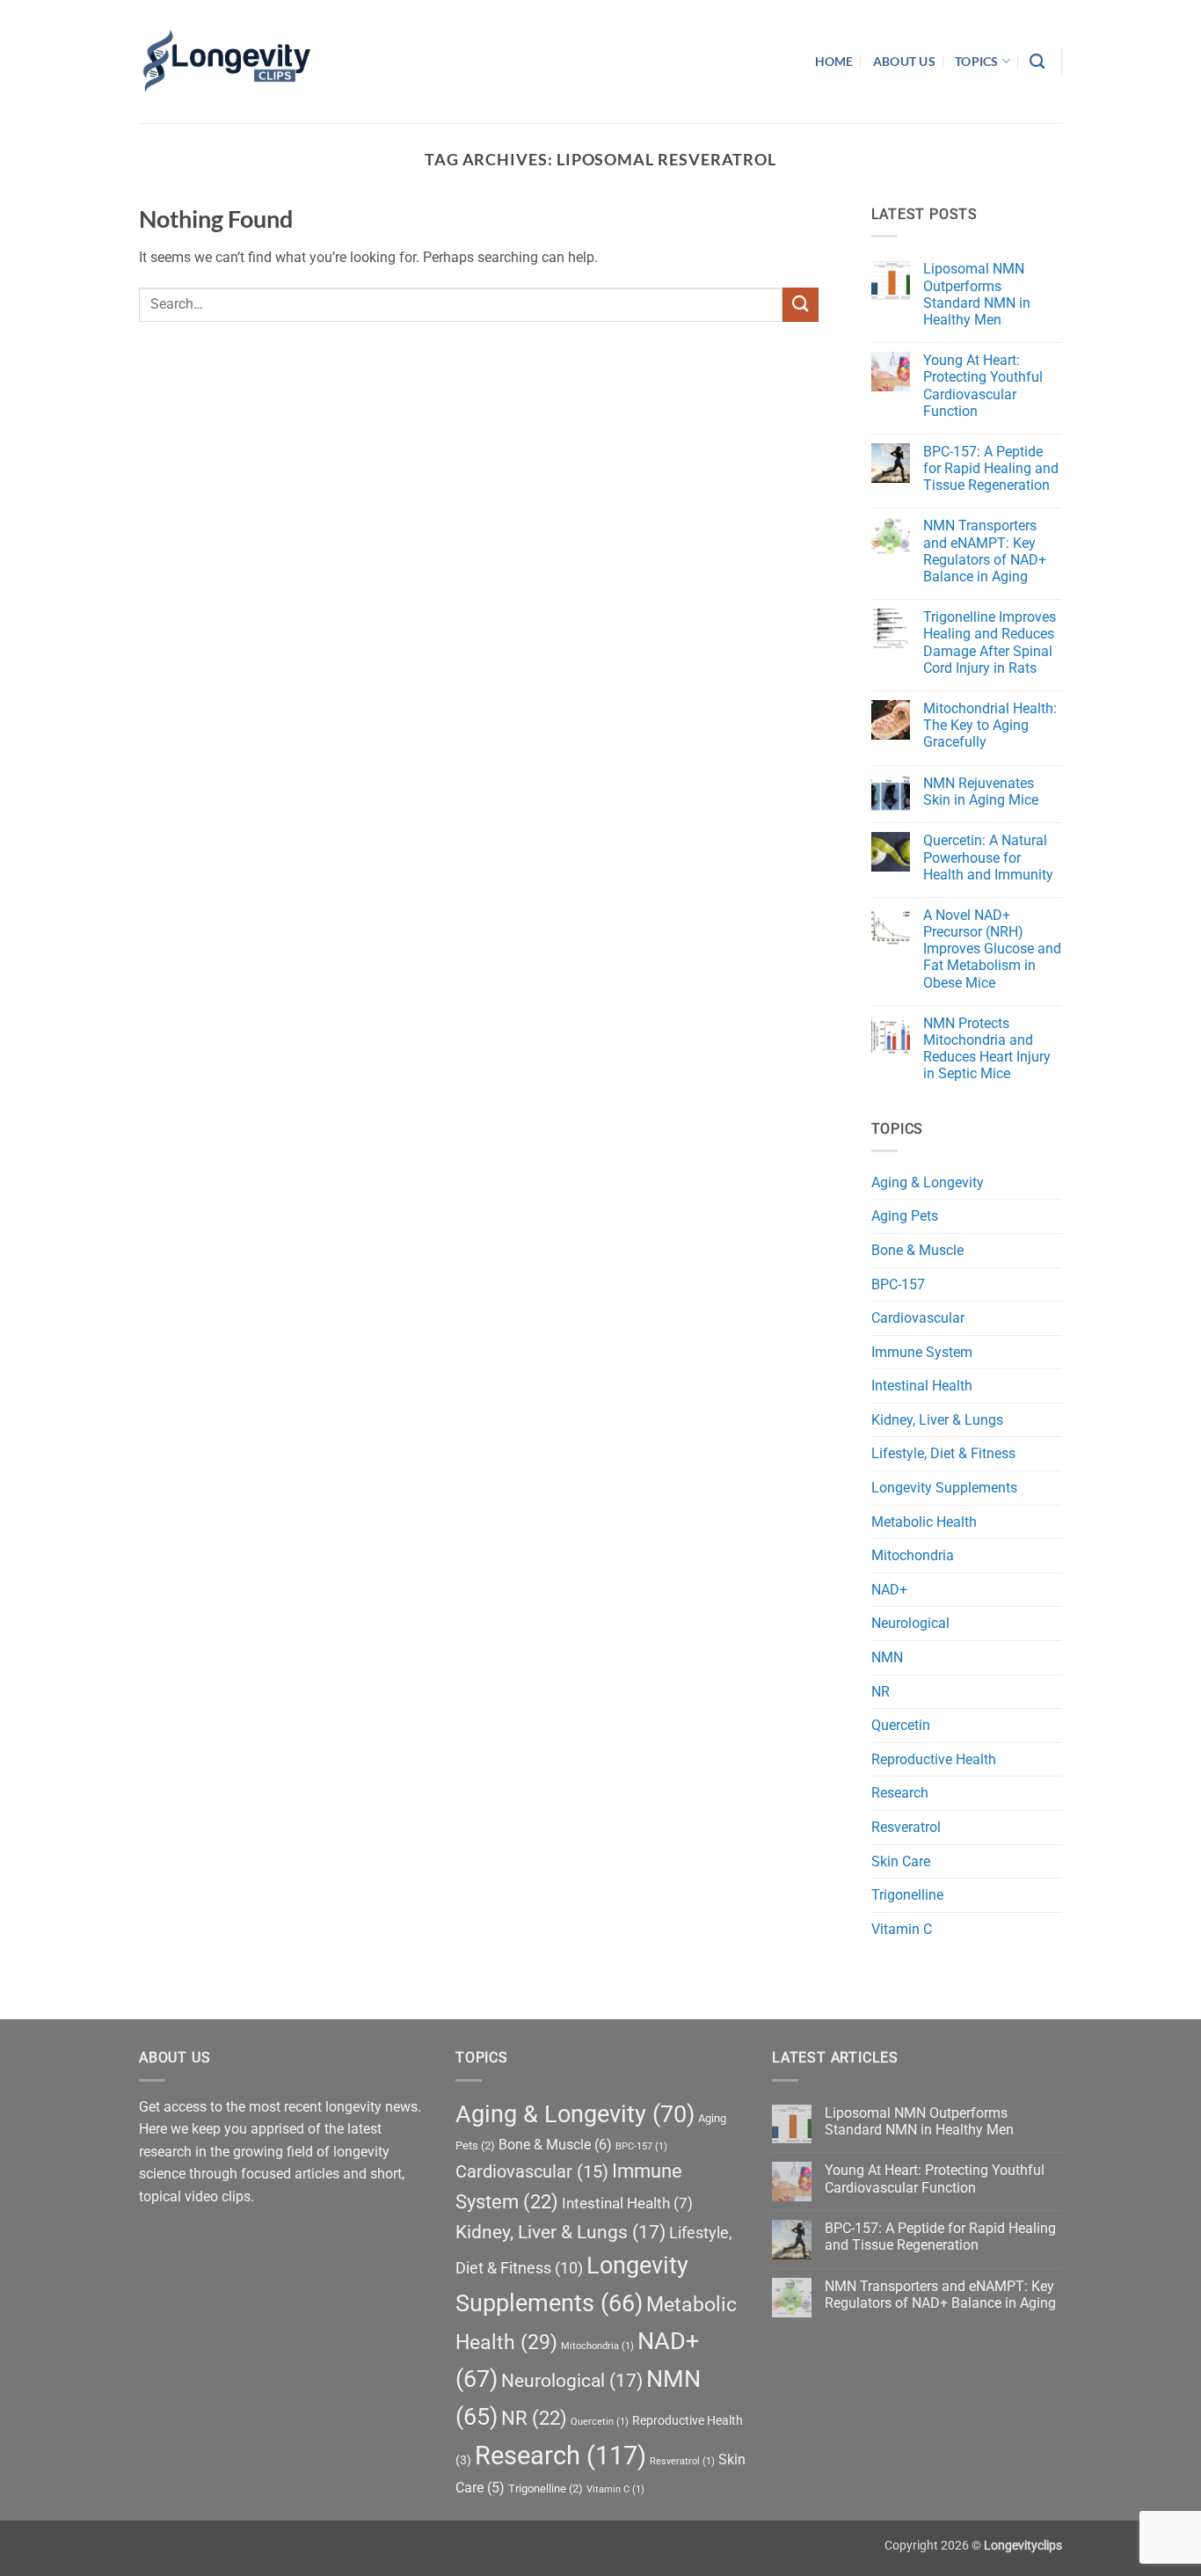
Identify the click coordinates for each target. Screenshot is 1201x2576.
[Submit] (800, 305)
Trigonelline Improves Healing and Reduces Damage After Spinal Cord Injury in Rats (990, 642)
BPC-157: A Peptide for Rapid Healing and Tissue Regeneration (991, 468)
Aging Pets (905, 1216)
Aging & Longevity (928, 1182)
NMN (887, 1657)
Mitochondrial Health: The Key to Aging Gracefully (990, 725)
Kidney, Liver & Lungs (937, 1420)
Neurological (910, 1623)
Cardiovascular (918, 1318)
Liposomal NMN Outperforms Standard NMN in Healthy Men (977, 294)
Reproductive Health (934, 1759)
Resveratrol (906, 1827)
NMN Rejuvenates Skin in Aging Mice (981, 792)
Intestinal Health (922, 1386)
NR (881, 1692)
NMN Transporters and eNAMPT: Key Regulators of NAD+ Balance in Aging (985, 551)
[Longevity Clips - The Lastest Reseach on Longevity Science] (227, 62)
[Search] (1037, 62)
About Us (904, 61)
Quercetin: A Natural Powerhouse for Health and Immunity (988, 857)
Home (834, 61)
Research (900, 1793)
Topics (977, 61)
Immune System (922, 1352)
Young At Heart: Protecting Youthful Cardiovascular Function (983, 386)
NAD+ (889, 1590)
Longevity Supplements (944, 1488)
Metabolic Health (924, 1522)
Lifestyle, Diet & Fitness (943, 1453)
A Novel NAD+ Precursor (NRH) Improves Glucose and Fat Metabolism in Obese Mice (992, 949)
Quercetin (901, 1725)
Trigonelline (907, 1895)
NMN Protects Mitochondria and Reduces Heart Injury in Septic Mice (987, 1049)
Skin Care (901, 1861)
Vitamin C (902, 1929)
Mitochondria (913, 1555)
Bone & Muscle (917, 1250)
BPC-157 (898, 1284)
